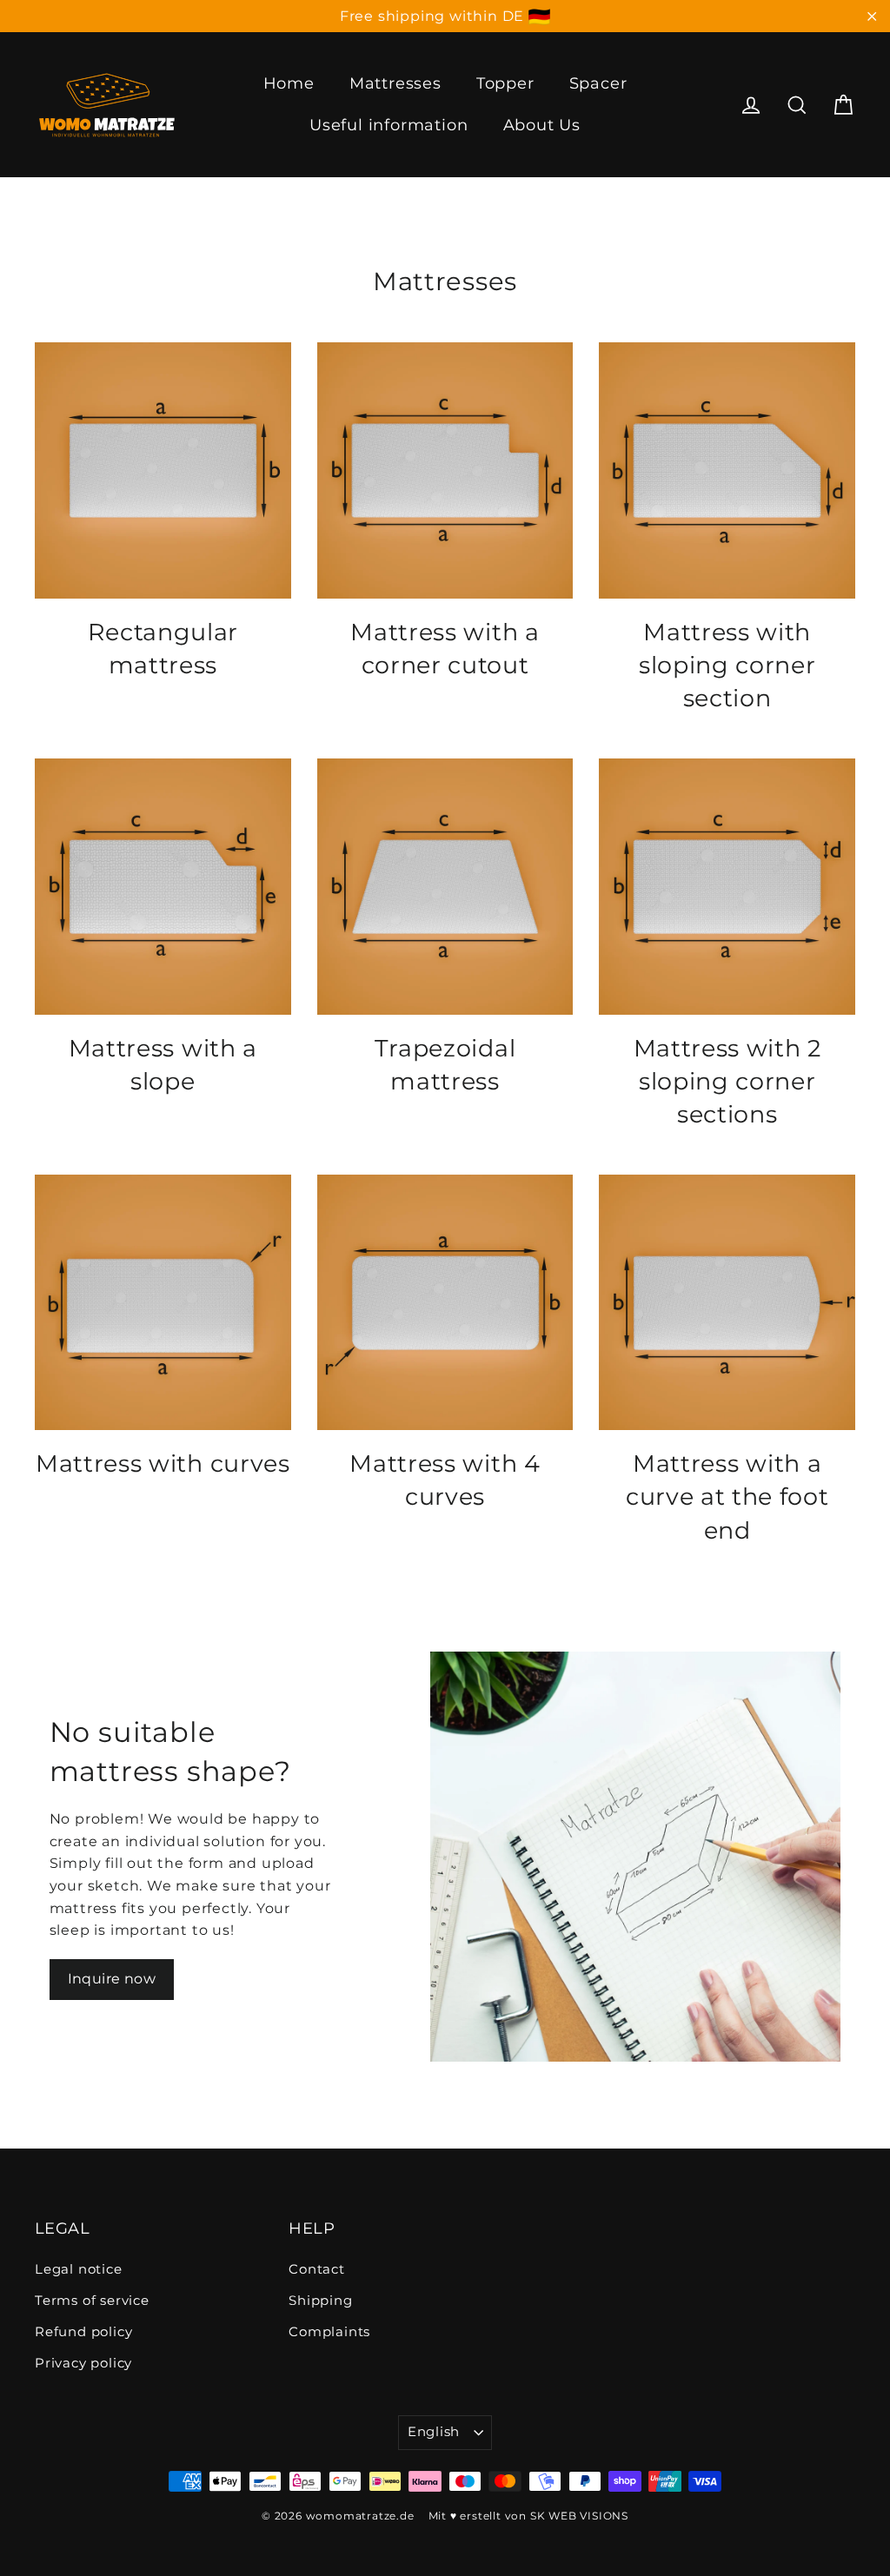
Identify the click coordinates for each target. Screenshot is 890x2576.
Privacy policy (83, 2363)
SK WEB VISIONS (579, 2516)
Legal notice (79, 2269)
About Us (542, 125)
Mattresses (395, 83)
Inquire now (112, 1979)
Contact (317, 2269)
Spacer (598, 83)
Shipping (320, 2301)
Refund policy (83, 2332)
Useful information (389, 125)
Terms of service (92, 2301)
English (434, 2432)
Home (289, 83)
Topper (505, 83)
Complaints (329, 2332)
